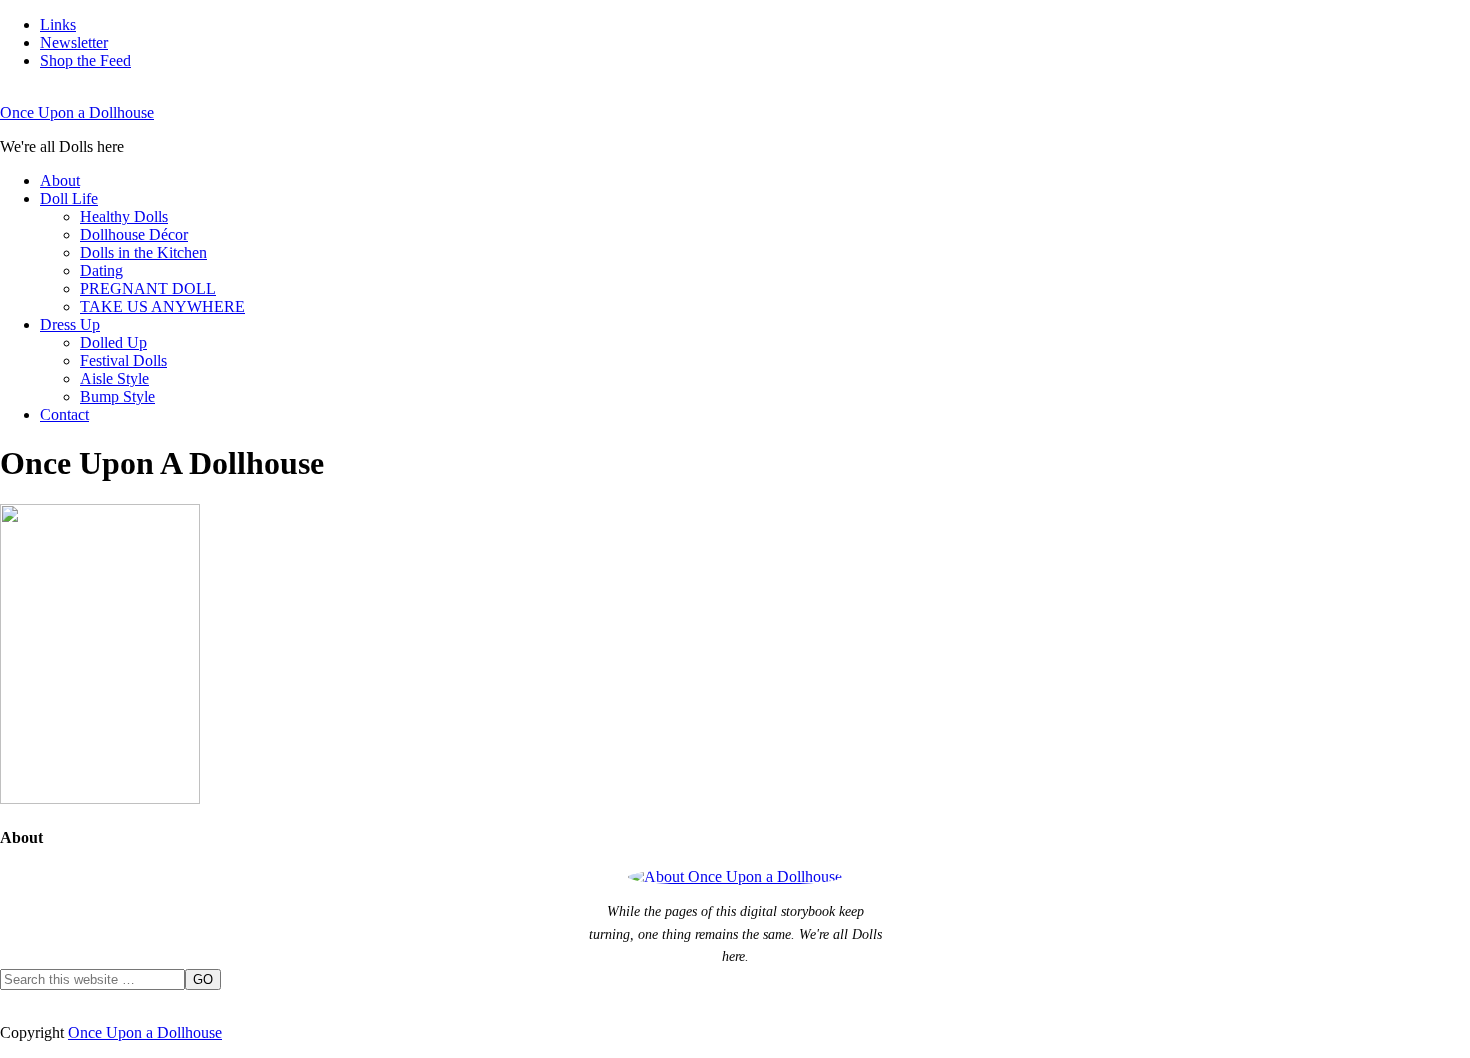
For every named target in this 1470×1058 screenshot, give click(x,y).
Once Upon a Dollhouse (77, 112)
